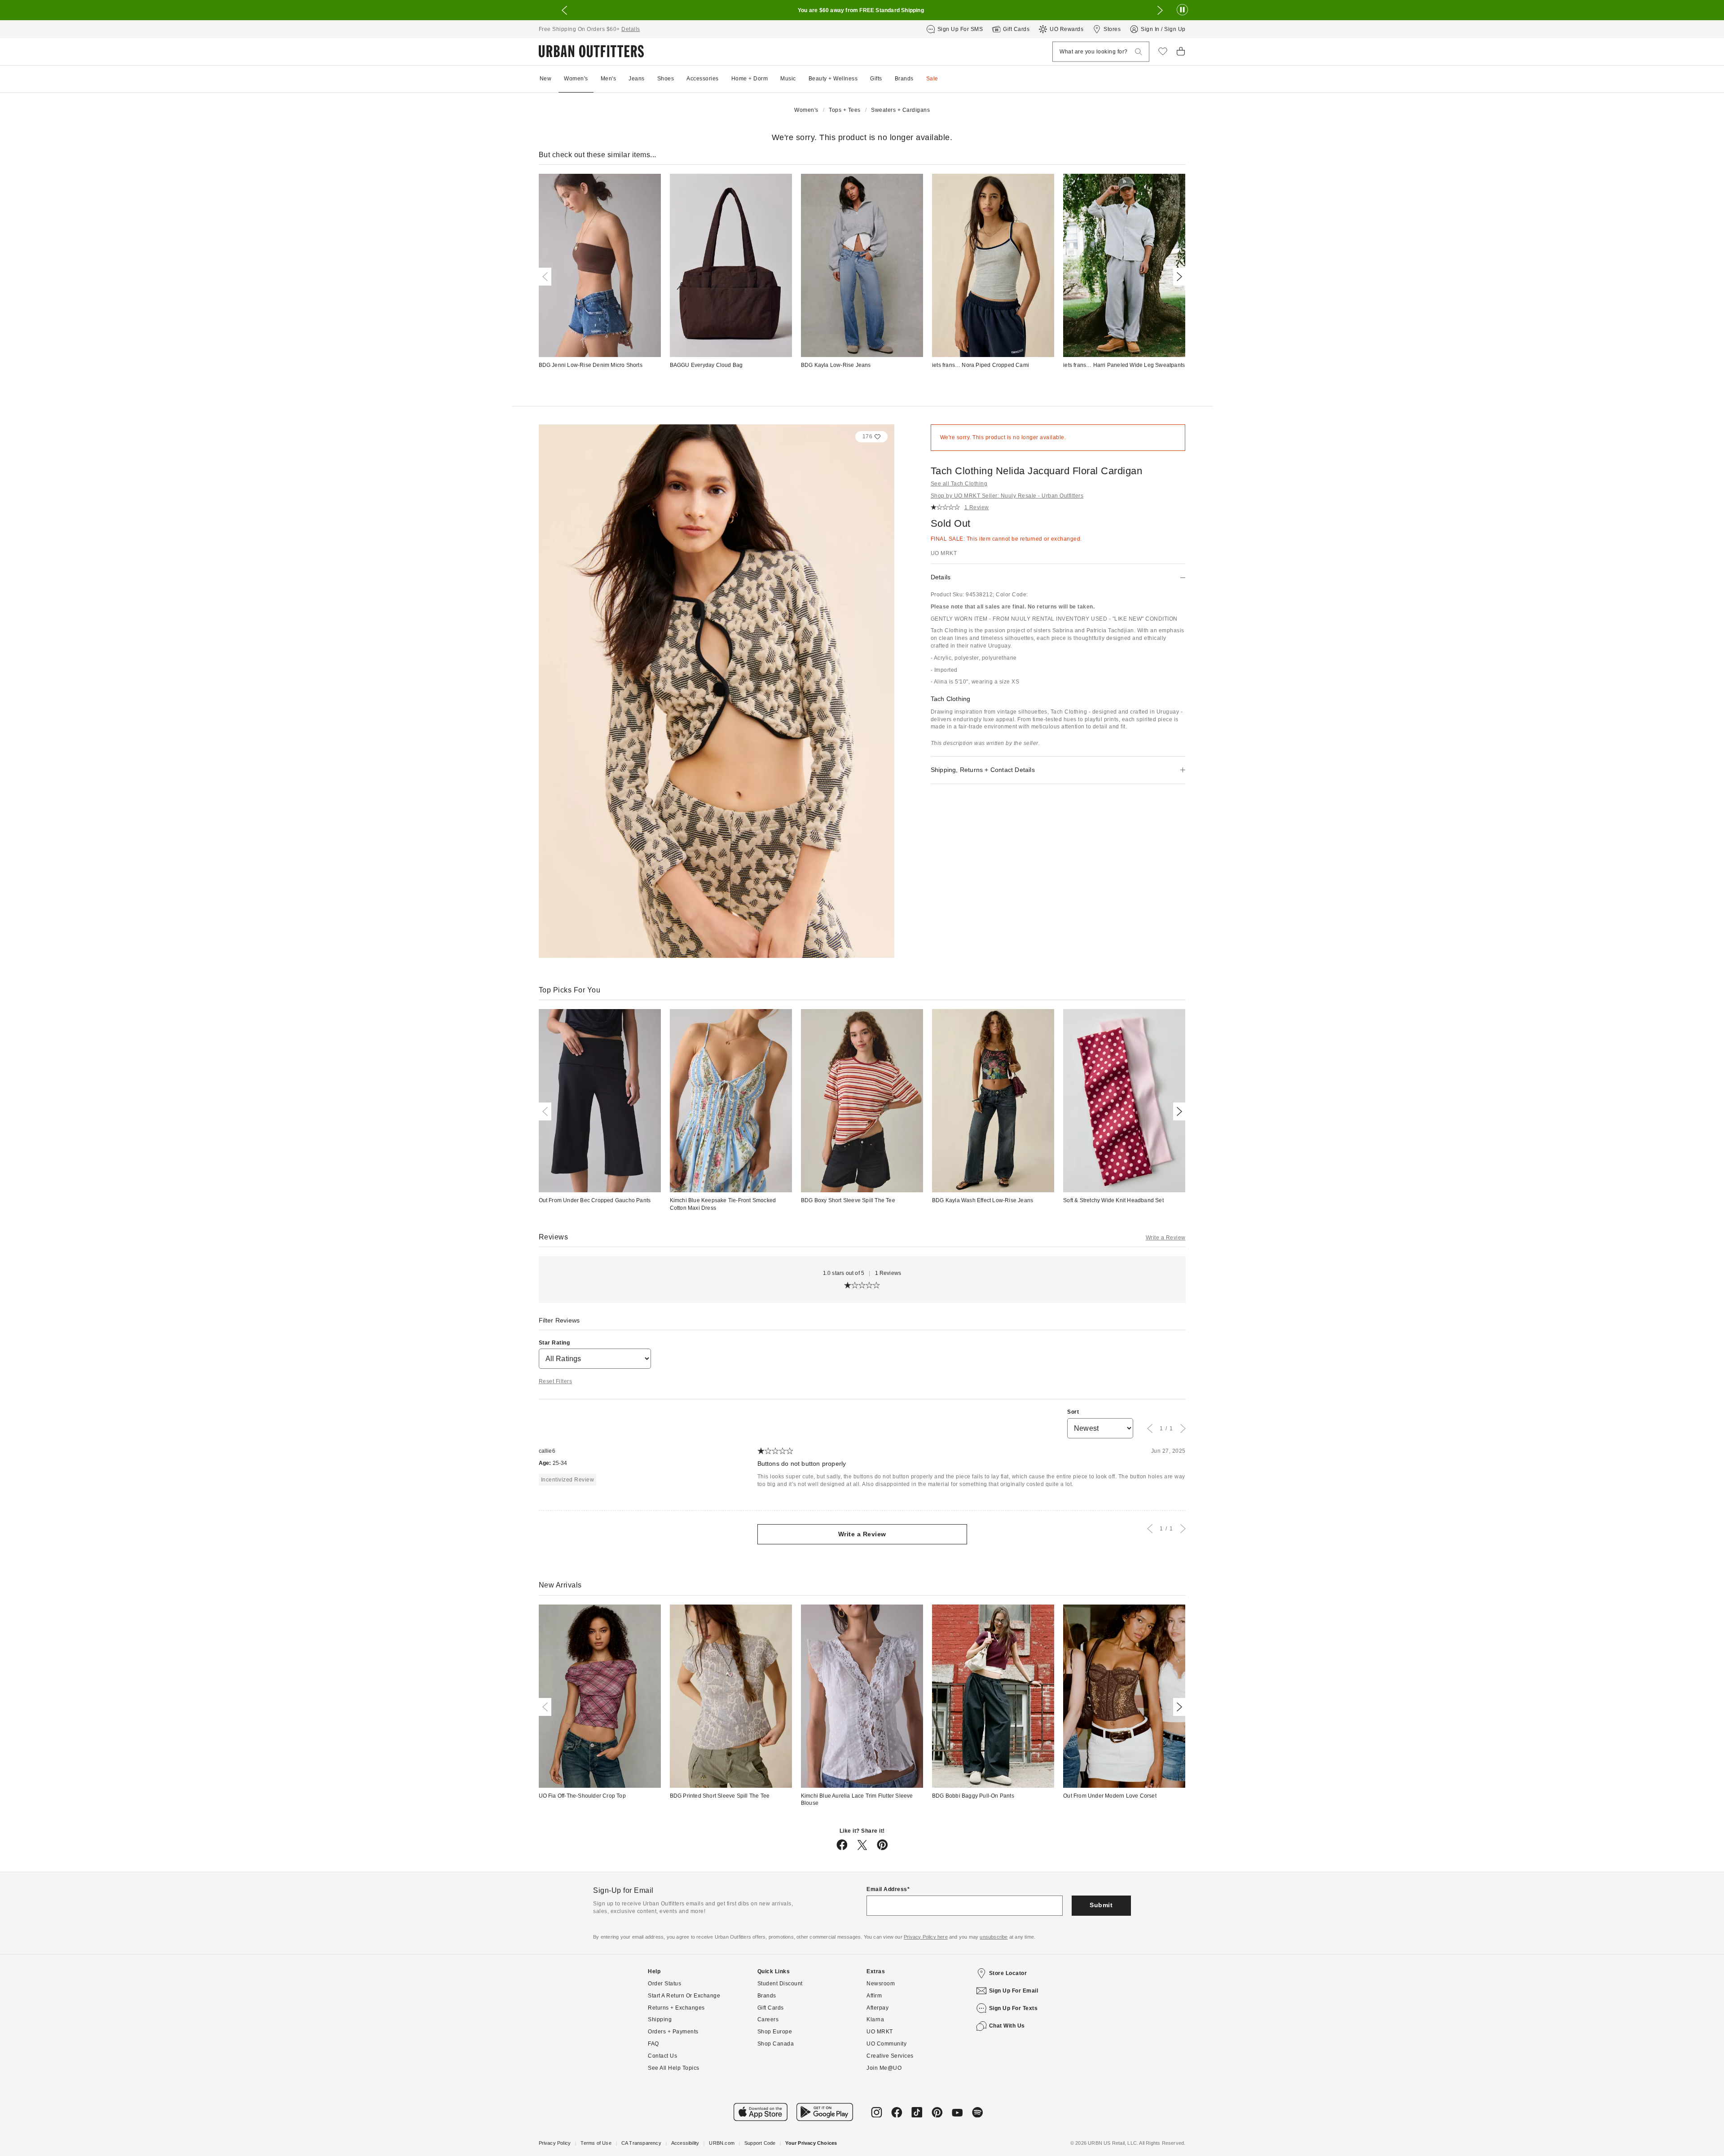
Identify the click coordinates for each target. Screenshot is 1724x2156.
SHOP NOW (972, 10)
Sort (1073, 1412)
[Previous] (547, 277)
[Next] (1178, 277)
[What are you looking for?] (1139, 52)
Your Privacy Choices (811, 2143)
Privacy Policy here (926, 1937)
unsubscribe (994, 1937)
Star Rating (554, 1343)
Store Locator (1008, 1973)
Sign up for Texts (1014, 2008)
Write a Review (1166, 1238)
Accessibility (685, 2143)
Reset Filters (556, 1381)
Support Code (760, 2143)
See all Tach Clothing (959, 484)
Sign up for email (1014, 1991)
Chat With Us (1007, 2026)
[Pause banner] (1182, 10)
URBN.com (722, 2143)
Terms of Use (596, 2143)
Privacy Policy (555, 2143)
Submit (1101, 1905)
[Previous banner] (564, 10)
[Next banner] (1160, 10)
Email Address (887, 1889)
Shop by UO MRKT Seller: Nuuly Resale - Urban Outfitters (1007, 496)
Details (631, 29)
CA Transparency (641, 2143)
